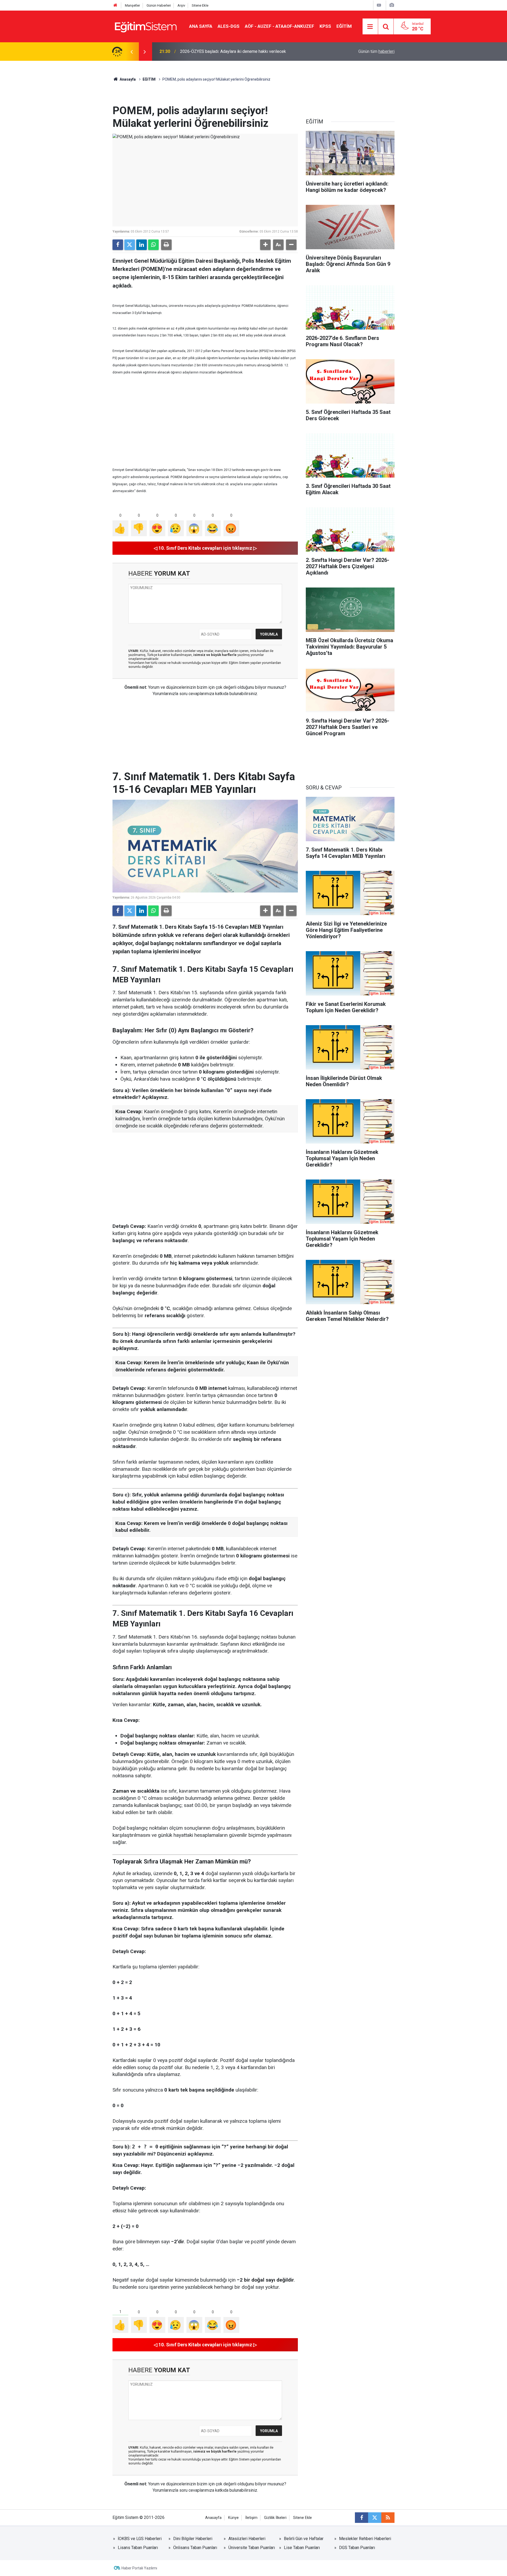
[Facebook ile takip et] (362, 2518)
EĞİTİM (344, 26)
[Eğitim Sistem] (145, 26)
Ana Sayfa (201, 26)
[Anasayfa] (115, 5)
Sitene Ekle (200, 5)
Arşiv (181, 5)
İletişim (251, 2518)
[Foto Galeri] (392, 5)
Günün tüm (376, 51)
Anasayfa (127, 79)
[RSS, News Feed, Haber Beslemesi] (388, 2518)
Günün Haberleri (159, 5)
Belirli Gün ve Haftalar (304, 2539)
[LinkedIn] (142, 245)
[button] (265, 245)
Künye (233, 2518)
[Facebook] (118, 245)
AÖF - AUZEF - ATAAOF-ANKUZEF (280, 26)
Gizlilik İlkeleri (275, 2518)
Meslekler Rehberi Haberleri (365, 2539)
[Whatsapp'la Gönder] (153, 245)
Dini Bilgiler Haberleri (193, 2539)
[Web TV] (379, 5)
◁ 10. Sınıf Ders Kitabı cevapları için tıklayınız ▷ (205, 548)
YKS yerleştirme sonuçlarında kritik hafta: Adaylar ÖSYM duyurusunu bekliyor (250, 51)
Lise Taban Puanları (302, 2548)
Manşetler (132, 5)
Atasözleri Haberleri (247, 2539)
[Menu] (370, 27)
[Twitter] (130, 245)
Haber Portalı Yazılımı (139, 2568)
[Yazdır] (166, 245)
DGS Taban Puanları (357, 2548)
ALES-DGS (229, 26)
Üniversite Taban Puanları (252, 2548)
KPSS (325, 26)
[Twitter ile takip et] (375, 2518)
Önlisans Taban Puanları (195, 2548)
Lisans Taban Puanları (138, 2548)
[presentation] (132, 52)
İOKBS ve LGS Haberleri (140, 2539)
